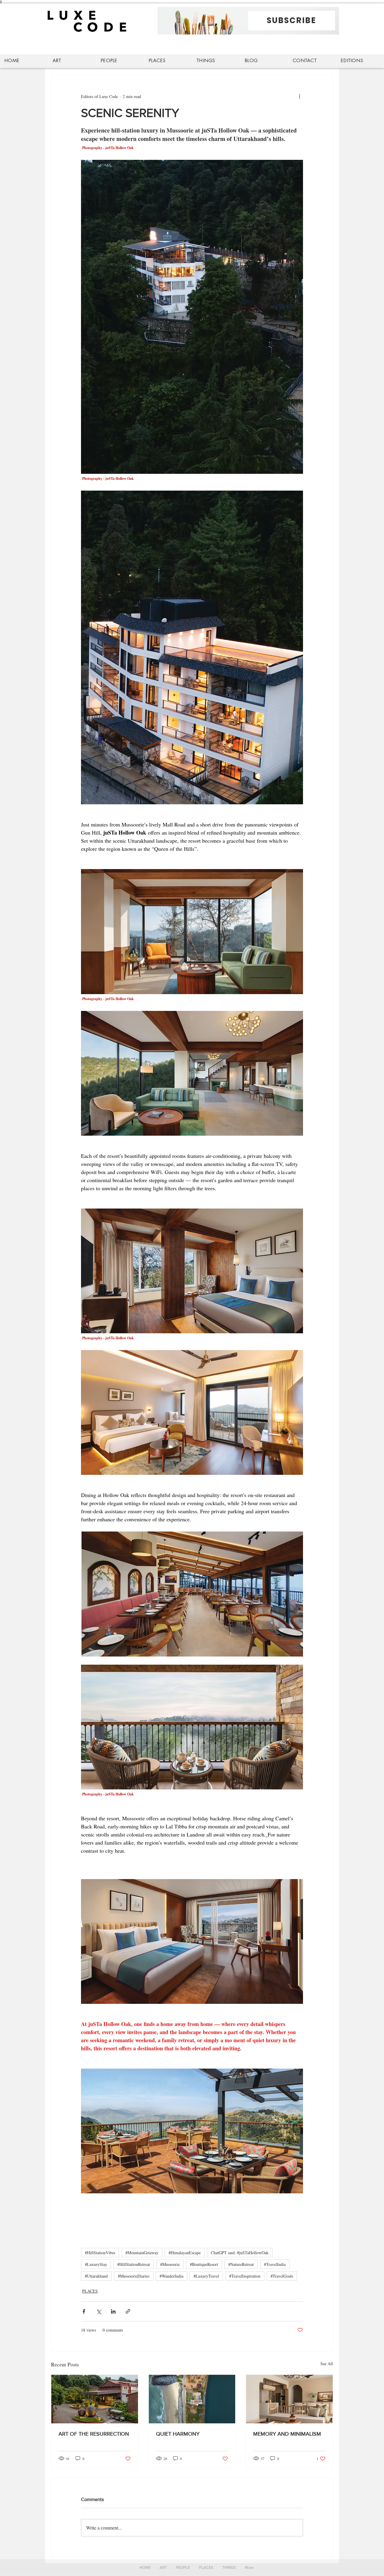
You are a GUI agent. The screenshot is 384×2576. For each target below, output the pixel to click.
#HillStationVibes (100, 2253)
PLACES (90, 2291)
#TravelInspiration (245, 2276)
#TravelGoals (282, 2276)
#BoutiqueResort (204, 2264)
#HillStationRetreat (134, 2264)
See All (327, 2364)
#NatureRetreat (241, 2264)
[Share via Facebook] (84, 2311)
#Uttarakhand (96, 2276)
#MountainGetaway (142, 2253)
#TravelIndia (275, 2264)
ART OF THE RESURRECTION (94, 2434)
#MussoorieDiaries (134, 2276)
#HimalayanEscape (185, 2253)
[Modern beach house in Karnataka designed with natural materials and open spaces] (192, 2399)
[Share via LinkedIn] (113, 2311)
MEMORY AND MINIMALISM (287, 2434)
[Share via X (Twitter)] (99, 2311)
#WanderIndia (171, 2276)
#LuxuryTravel (206, 2276)
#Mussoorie (170, 2264)
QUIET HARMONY (178, 2434)
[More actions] (299, 96)
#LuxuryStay (96, 2264)
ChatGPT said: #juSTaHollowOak (240, 2253)
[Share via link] (128, 2311)
